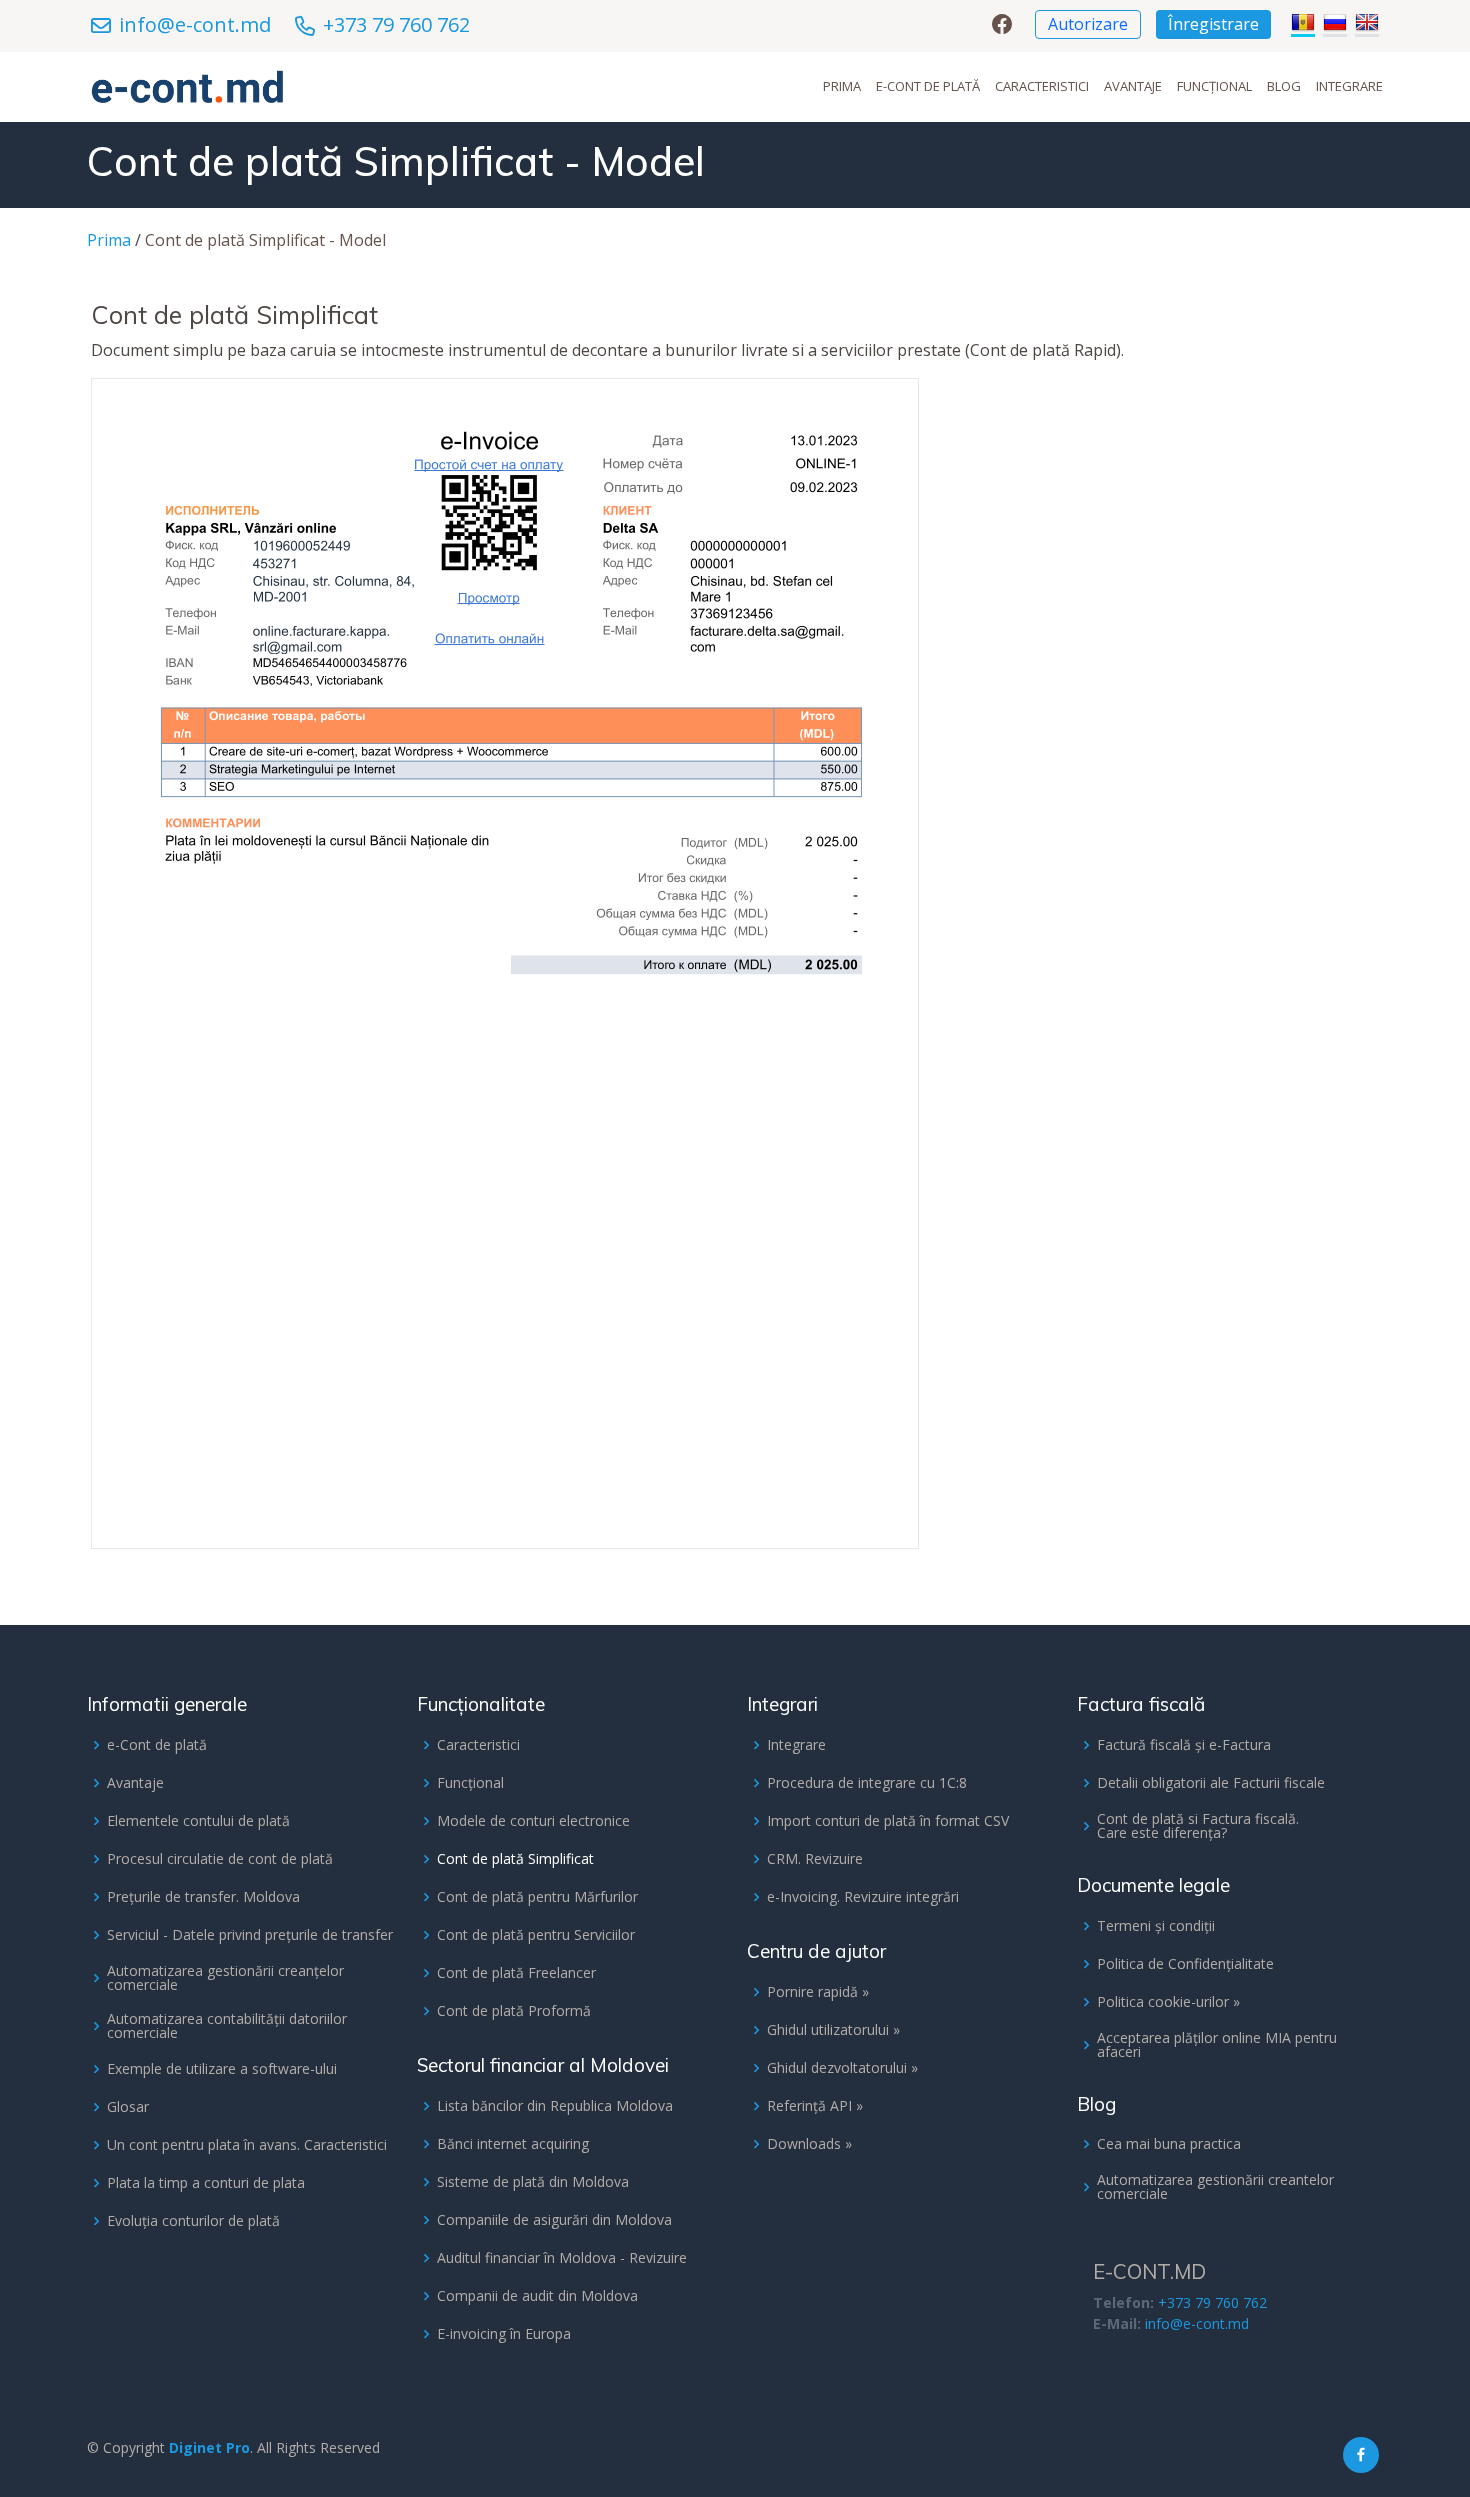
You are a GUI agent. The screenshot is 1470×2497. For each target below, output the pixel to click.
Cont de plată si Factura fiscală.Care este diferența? (1198, 1826)
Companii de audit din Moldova (537, 2296)
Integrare (1349, 86)
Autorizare (1088, 24)
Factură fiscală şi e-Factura (1184, 1745)
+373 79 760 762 (396, 24)
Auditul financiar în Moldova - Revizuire (562, 2258)
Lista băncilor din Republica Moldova (555, 2106)
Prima (842, 86)
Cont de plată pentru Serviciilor (536, 1935)
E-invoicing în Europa (504, 2334)
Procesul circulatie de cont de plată (220, 1859)
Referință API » (815, 2106)
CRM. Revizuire (815, 1859)
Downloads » (809, 2144)
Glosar (128, 2107)
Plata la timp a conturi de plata (206, 2183)
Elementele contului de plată (198, 1821)
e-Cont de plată (928, 86)
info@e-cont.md (195, 24)
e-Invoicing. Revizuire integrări (863, 1897)
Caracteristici (1042, 86)
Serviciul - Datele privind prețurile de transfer (250, 1935)
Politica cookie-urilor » (1168, 2002)
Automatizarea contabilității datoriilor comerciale (227, 2026)
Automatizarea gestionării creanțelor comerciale (225, 1978)
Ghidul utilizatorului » (833, 2030)
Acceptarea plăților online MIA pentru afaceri (1217, 2045)
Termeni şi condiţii (1156, 1926)
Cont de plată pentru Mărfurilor (537, 1897)
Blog (1284, 86)
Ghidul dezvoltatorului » (842, 2068)
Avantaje (1133, 86)
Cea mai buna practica (1169, 2144)
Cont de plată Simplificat (515, 1859)
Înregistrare (1213, 24)
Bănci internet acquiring (513, 2144)
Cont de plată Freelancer (516, 1973)
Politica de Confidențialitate (1185, 1964)
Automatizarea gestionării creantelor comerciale (1215, 2187)
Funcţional (1214, 86)
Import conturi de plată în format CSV (888, 1821)
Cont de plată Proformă (514, 2011)
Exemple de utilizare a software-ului (222, 2069)
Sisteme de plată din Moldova (533, 2182)
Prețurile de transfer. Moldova (203, 1897)
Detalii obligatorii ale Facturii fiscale (1211, 1783)
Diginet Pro (209, 2447)
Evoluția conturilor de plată (193, 2221)
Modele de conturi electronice (533, 1821)
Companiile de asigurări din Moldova (554, 2220)
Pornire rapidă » (818, 1992)
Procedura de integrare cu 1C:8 (867, 1783)
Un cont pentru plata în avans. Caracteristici (247, 2145)
